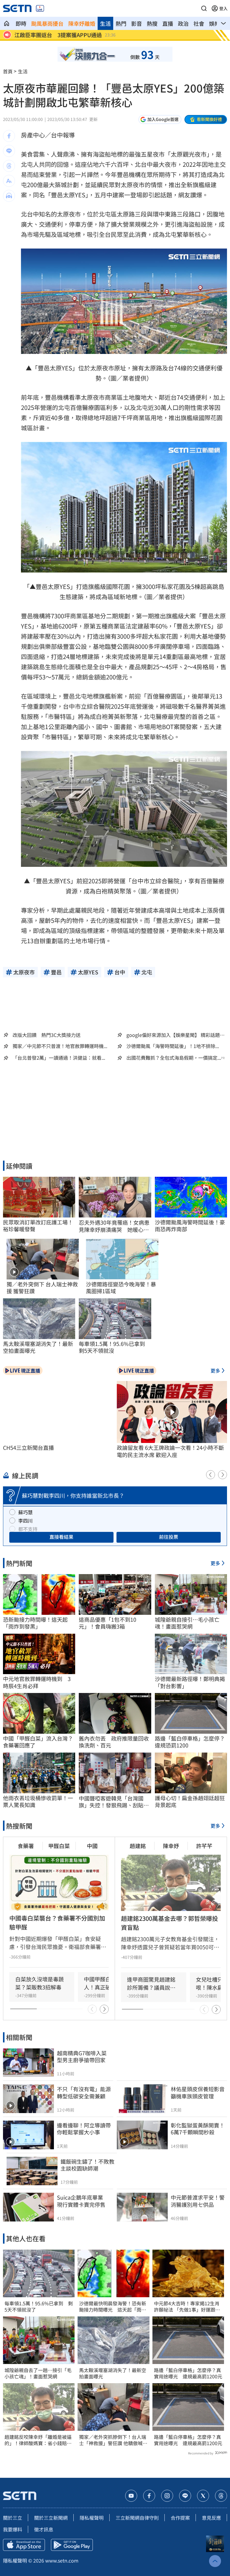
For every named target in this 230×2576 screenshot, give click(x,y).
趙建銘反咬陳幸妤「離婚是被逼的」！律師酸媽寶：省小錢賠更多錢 (38, 2440)
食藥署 (26, 1846)
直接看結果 (61, 1537)
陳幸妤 (171, 1846)
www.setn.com (62, 2560)
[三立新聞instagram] (167, 2496)
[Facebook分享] (9, 136)
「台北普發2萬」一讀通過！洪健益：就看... (59, 1058)
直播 (168, 23)
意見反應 (211, 2518)
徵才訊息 (44, 2529)
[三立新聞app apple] (24, 2545)
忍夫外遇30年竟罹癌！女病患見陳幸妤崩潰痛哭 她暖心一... (114, 1226)
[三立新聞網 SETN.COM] (7, 23)
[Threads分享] (9, 166)
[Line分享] (9, 151)
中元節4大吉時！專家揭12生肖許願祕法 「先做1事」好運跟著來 (187, 2307)
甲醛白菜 (59, 1846)
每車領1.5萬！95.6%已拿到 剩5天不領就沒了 (39, 2307)
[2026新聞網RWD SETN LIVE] (40, 8)
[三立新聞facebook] (149, 2496)
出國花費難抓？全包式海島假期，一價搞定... (174, 1058)
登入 (223, 8)
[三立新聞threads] (221, 2496)
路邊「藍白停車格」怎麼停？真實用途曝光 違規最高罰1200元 (188, 2373)
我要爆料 (13, 2529)
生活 (105, 23)
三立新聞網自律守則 (137, 2518)
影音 (137, 23)
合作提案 (180, 2518)
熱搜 (152, 23)
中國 (92, 1846)
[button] (204, 8)
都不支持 (28, 1529)
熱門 (121, 23)
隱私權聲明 (92, 2518)
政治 (183, 23)
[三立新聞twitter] (203, 2496)
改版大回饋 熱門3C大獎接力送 (47, 1035)
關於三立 (13, 2518)
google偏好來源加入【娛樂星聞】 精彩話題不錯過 (175, 1035)
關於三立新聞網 (51, 2518)
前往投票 (169, 1537)
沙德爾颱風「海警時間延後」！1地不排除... (173, 1046)
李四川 (25, 1521)
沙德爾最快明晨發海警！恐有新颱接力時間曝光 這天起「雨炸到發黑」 (113, 2307)
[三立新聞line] (185, 2496)
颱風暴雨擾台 (47, 23)
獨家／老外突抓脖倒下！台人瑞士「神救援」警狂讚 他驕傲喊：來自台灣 (113, 2440)
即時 (21, 23)
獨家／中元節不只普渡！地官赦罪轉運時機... (60, 1046)
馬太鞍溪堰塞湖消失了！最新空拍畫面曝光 (113, 2373)
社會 (199, 23)
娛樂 (214, 23)
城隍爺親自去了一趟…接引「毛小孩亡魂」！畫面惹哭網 (38, 2373)
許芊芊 (204, 1846)
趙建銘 (138, 1846)
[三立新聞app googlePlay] (72, 2545)
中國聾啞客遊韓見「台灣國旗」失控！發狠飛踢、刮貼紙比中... (114, 1802)
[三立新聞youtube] (131, 2496)
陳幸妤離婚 (82, 23)
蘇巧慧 (25, 1512)
